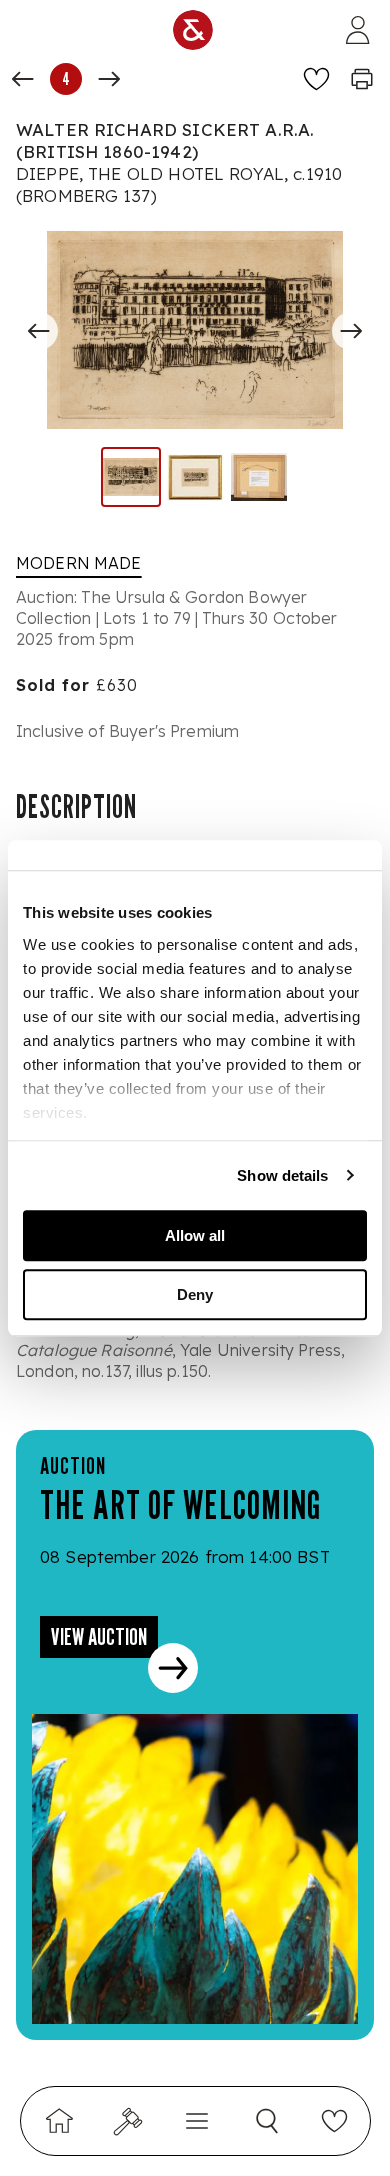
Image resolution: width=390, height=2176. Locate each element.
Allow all (195, 1235)
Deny (195, 1294)
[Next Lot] (109, 79)
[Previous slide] (39, 331)
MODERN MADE (79, 563)
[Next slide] (351, 331)
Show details (282, 1175)
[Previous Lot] (23, 79)
